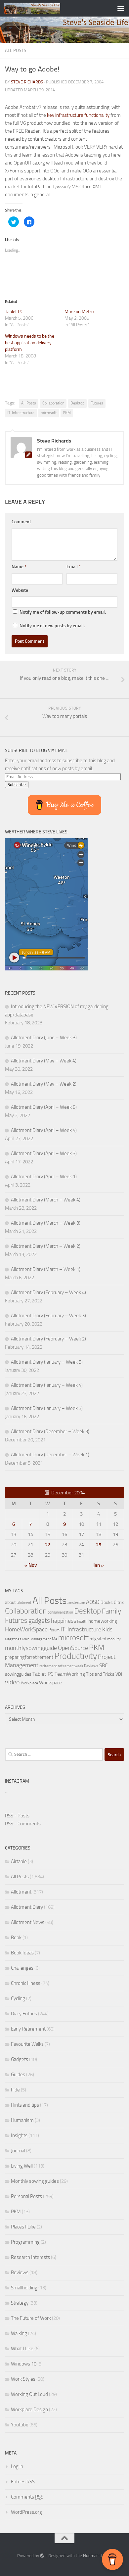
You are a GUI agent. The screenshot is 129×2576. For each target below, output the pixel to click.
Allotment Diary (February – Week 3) (48, 1316)
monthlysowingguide (31, 1648)
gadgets (39, 1621)
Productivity (76, 1656)
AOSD (93, 1602)
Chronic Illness (26, 1983)
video (12, 1682)
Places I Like (23, 2227)
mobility (114, 1639)
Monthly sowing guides (35, 2181)
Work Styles (23, 2379)
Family (111, 1611)
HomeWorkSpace (26, 1629)
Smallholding (24, 2288)
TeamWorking (70, 1674)
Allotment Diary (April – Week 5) (44, 1107)
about (10, 1602)
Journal (18, 2151)
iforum (54, 1630)
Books (107, 1602)
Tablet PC (14, 312)
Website (20, 590)
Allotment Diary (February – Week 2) (48, 1339)
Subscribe (17, 785)
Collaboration (53, 403)
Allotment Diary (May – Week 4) (44, 1061)
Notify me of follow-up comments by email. (63, 612)
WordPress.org (26, 2512)
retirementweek (70, 1666)
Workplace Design (29, 2410)
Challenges (22, 1968)
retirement (48, 1666)
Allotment (21, 1892)
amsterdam (76, 1603)
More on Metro (79, 312)
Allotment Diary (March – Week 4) (46, 1200)
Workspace (50, 1683)
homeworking (103, 1621)
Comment (21, 522)
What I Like (22, 2349)
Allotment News (28, 1922)
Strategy (20, 2303)
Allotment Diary (27, 1907)
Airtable (19, 1861)
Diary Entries (24, 2014)
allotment (24, 1603)
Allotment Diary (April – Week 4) (44, 1130)
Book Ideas (22, 1953)
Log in (17, 2466)
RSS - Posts (17, 1816)
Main (26, 1639)
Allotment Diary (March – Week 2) (46, 1246)
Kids (107, 1629)
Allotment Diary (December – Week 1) (50, 1455)
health (82, 1621)
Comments (27, 2497)
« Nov (31, 1565)
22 (48, 1545)
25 (99, 1545)
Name (19, 567)
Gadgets (20, 2059)
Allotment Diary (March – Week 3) (46, 1223)
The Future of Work (31, 2318)
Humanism (22, 2120)
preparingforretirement (29, 1657)
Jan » (99, 1565)
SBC (103, 1665)
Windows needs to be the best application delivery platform (30, 343)
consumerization (60, 1612)
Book (16, 1938)
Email (74, 567)
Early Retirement (28, 2029)
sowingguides (18, 1674)
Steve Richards (27, 82)
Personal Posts (26, 2196)
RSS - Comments (23, 1824)
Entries (23, 2482)
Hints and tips (25, 2105)
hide (15, 2090)
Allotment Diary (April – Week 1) (44, 1177)
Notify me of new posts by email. (52, 626)
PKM (67, 413)
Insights (19, 2135)
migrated (98, 1639)
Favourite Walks (27, 2044)
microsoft (49, 413)
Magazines (13, 1639)
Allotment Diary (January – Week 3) (47, 1408)
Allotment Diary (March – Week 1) (46, 1269)
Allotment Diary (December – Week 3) (50, 1431)
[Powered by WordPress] (42, 2556)
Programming (25, 2242)
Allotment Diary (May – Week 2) (44, 1084)
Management (41, 1639)
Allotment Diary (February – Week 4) (48, 1292)
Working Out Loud (29, 2394)
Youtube (20, 2425)
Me (55, 1639)
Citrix (119, 1602)
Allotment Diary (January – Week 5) (47, 1362)
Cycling (18, 1998)
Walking (19, 2333)
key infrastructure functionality (78, 115)
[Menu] (121, 8)
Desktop (77, 403)
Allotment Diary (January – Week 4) (47, 1385)
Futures (97, 403)
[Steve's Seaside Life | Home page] (42, 8)
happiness (64, 1621)
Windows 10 (24, 2364)
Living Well (22, 2166)
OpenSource (73, 1648)
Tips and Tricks (100, 1674)
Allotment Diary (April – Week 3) (44, 1153)
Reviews (91, 1666)
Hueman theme (97, 2556)
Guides (18, 2075)
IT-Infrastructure (21, 413)
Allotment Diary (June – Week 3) (44, 1038)
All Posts (16, 50)
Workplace (29, 1683)
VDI (119, 1674)
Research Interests (30, 2257)
